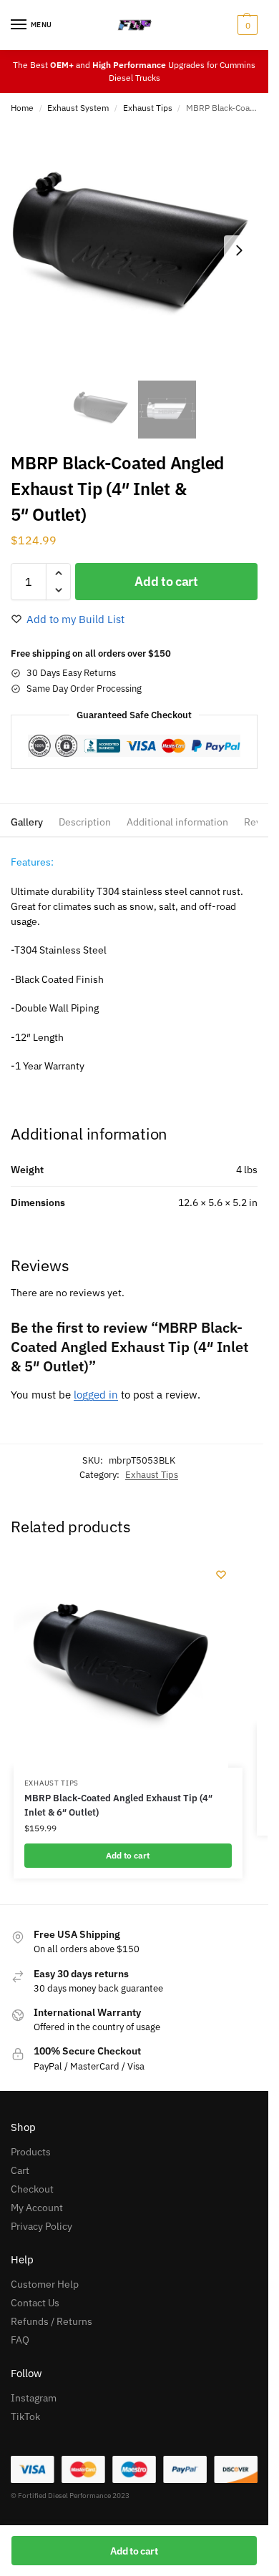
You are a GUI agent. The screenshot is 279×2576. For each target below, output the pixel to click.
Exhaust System (78, 108)
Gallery (27, 822)
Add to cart (166, 581)
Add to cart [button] (128, 1855)
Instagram (34, 2398)
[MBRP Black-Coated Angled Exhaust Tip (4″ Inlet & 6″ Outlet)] (121, 1660)
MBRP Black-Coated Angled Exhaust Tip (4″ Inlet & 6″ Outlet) (118, 1805)
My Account (37, 2208)
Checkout (32, 2189)
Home (22, 108)
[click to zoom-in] (134, 250)
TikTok (25, 2416)
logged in (96, 1395)
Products (31, 2152)
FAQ (20, 2340)
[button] (246, 25)
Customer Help (45, 2284)
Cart (20, 2170)
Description (85, 822)
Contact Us (35, 2303)
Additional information (177, 822)
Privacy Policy (41, 2226)
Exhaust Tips (148, 108)
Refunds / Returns (52, 2321)
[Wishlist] (221, 1575)
